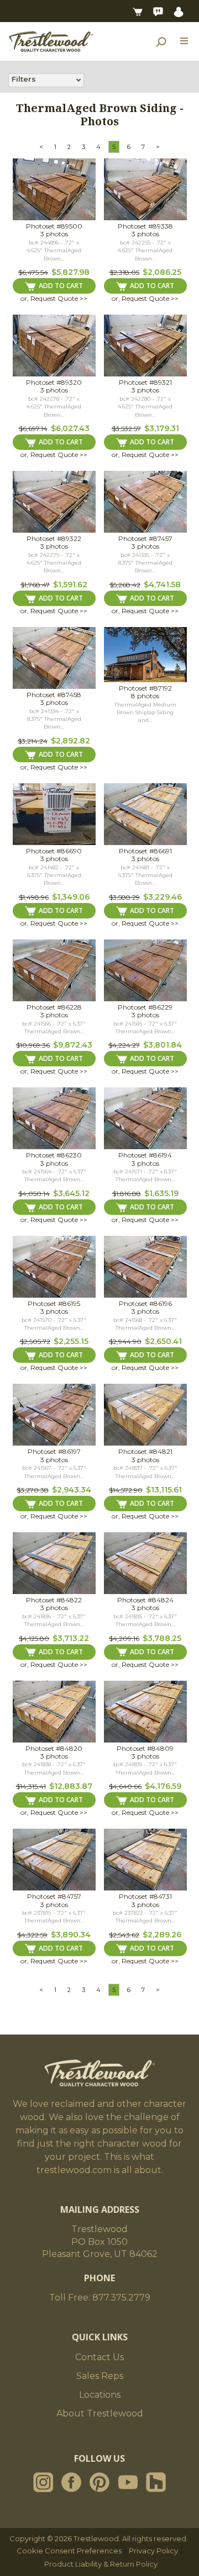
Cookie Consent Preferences (69, 2551)
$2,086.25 (162, 272)
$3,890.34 (71, 1935)
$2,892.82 (70, 741)
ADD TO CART (61, 286)
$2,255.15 (71, 1341)
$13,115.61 (164, 1490)
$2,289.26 (162, 1935)
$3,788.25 (162, 1638)
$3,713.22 (71, 1638)
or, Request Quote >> (54, 298)
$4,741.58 (162, 585)
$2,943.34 (72, 1490)
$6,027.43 (70, 428)
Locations (100, 2395)
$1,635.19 (161, 1193)
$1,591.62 (70, 585)
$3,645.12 (71, 1193)
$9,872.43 (73, 1045)
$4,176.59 (163, 1786)
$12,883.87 (71, 1786)
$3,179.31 (162, 428)
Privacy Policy (153, 2551)
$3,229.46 (163, 897)
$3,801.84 (163, 1045)
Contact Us (99, 2357)
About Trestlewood (100, 2413)
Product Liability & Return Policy (101, 2564)
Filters (24, 79)
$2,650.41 (163, 1341)
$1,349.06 (71, 897)
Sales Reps (100, 2376)
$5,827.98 (70, 272)
